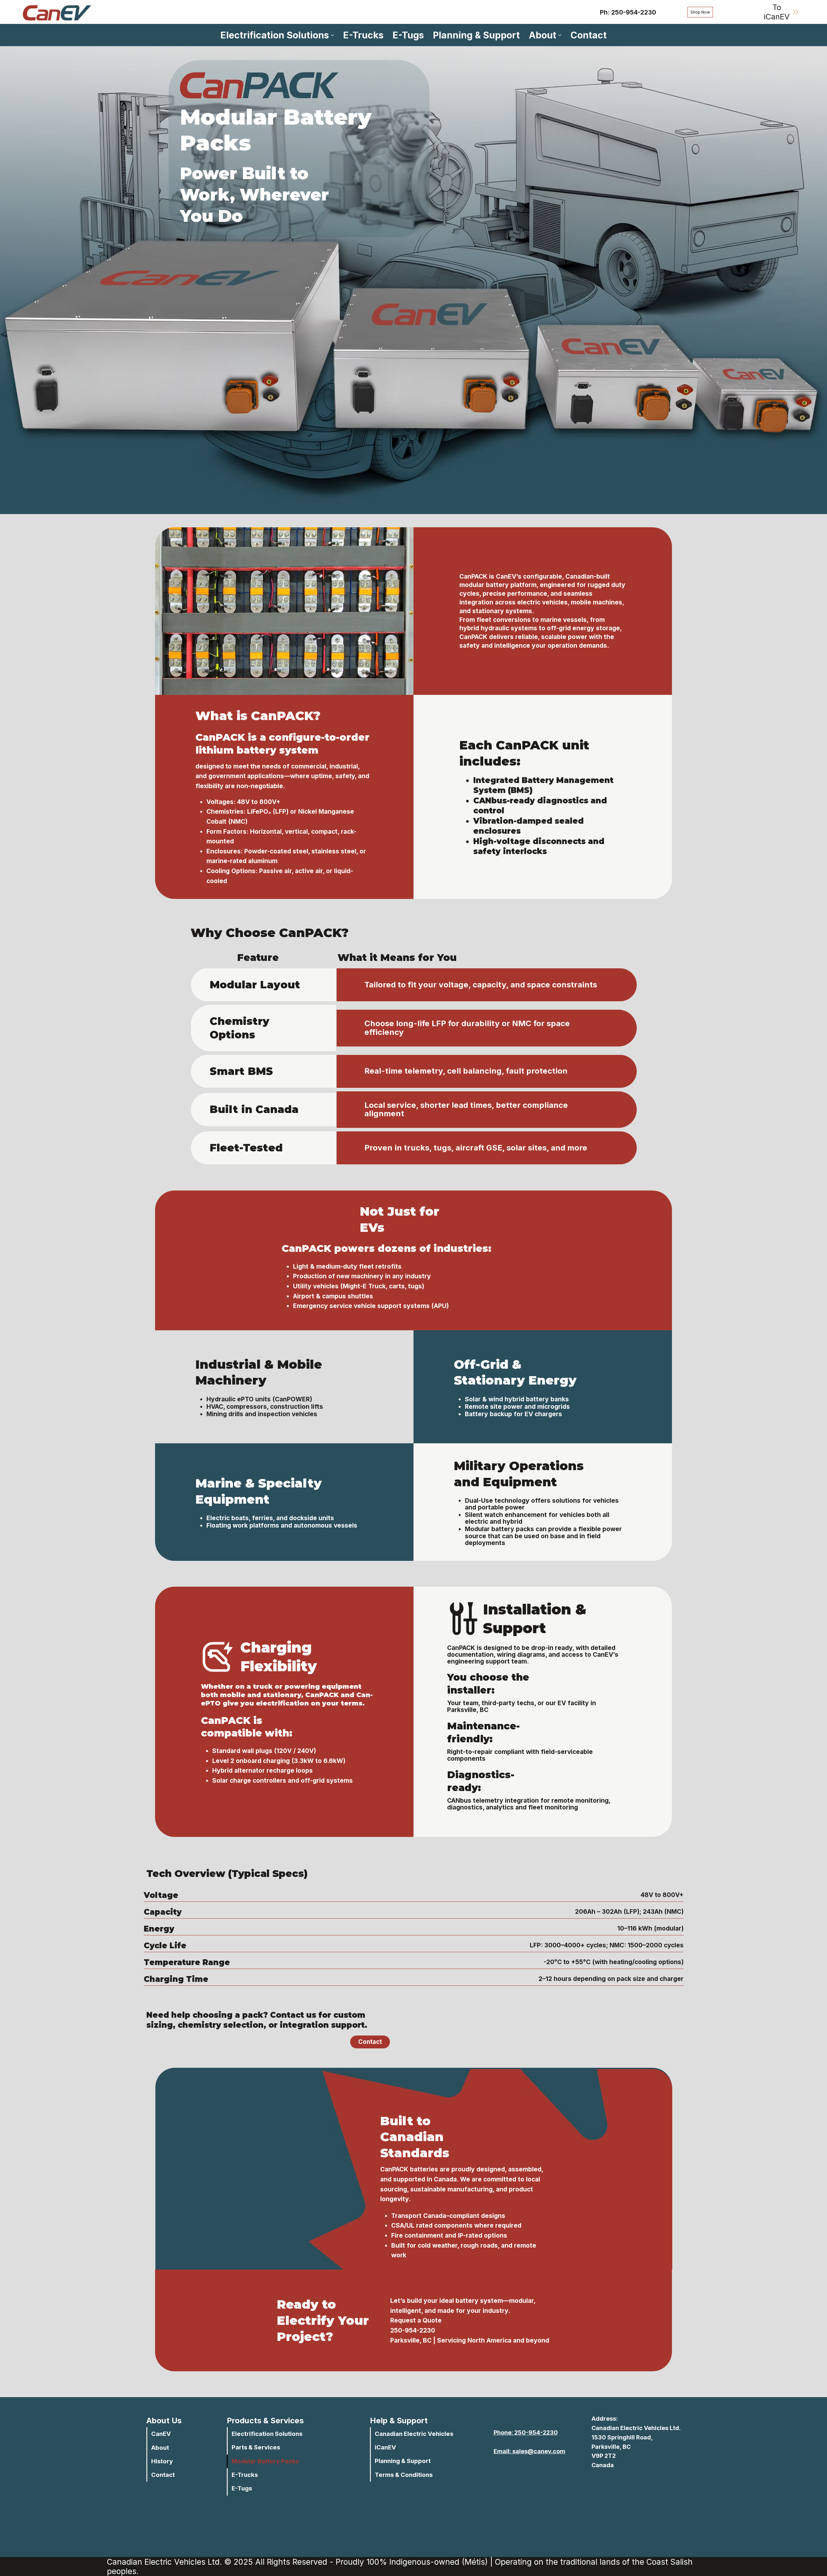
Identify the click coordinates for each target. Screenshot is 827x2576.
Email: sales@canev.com (529, 2451)
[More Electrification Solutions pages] (332, 35)
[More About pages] (560, 35)
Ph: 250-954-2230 (628, 12)
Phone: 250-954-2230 (526, 2432)
